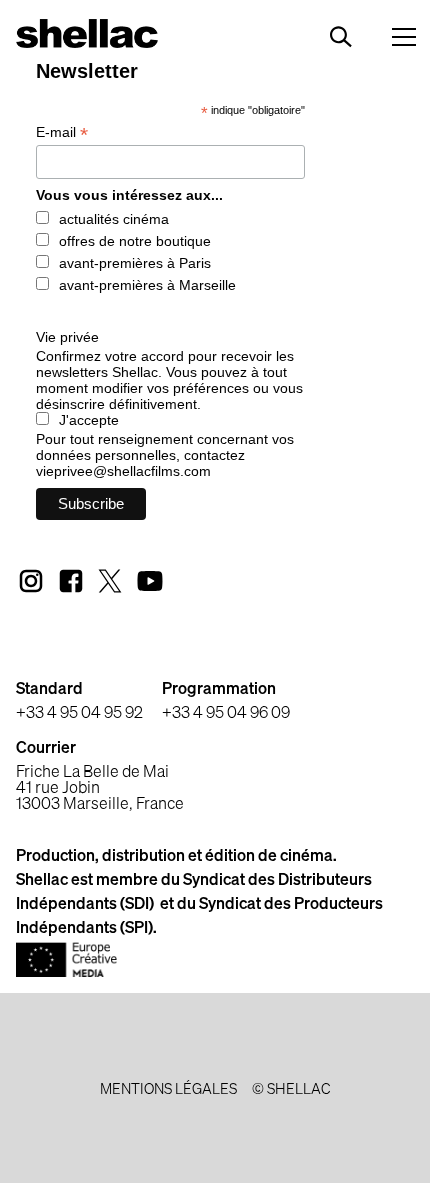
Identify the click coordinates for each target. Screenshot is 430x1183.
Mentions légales (168, 1090)
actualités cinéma (114, 219)
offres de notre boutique (135, 241)
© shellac (291, 1090)
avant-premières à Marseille (147, 285)
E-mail (62, 132)
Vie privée (67, 337)
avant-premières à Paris (135, 263)
